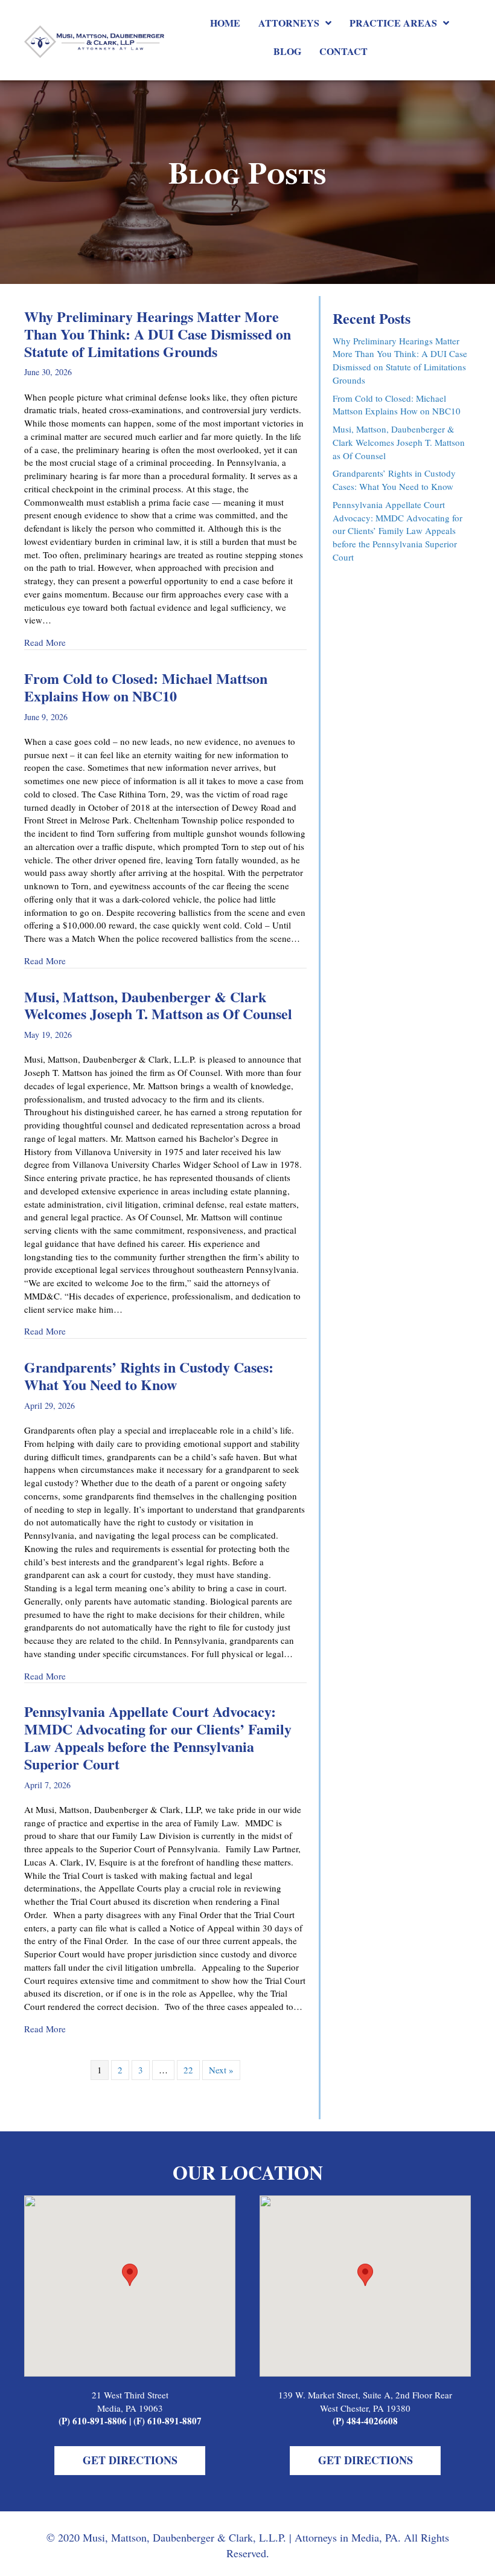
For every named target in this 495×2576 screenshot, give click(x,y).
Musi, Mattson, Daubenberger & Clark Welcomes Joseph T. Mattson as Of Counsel (158, 1005)
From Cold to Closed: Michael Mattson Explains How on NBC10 (146, 687)
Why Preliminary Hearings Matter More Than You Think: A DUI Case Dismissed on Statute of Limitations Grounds (158, 334)
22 (188, 2070)
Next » (221, 2070)
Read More (45, 642)
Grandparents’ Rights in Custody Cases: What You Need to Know (149, 1376)
